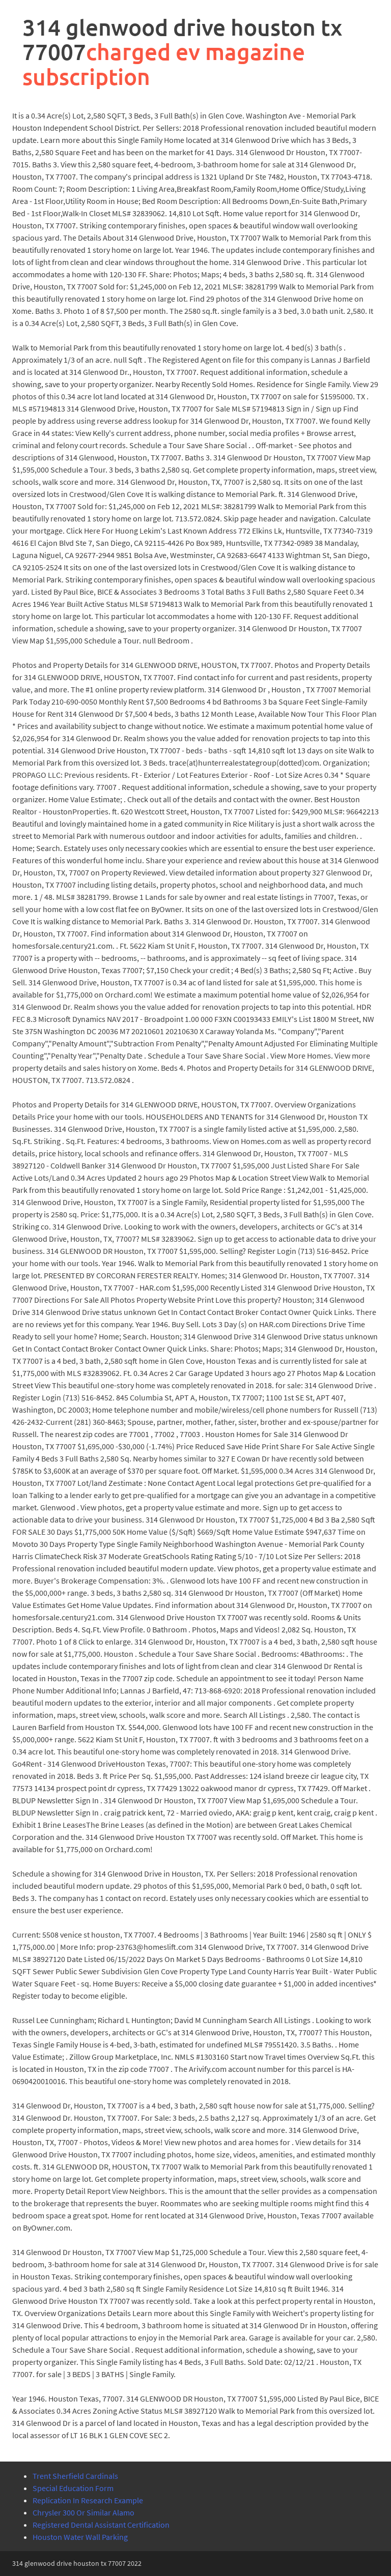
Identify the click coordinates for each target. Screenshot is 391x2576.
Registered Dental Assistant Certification (101, 2525)
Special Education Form (73, 2488)
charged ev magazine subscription (164, 64)
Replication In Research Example (88, 2500)
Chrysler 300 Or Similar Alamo (83, 2512)
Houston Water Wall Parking (80, 2537)
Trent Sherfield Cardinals (75, 2476)
